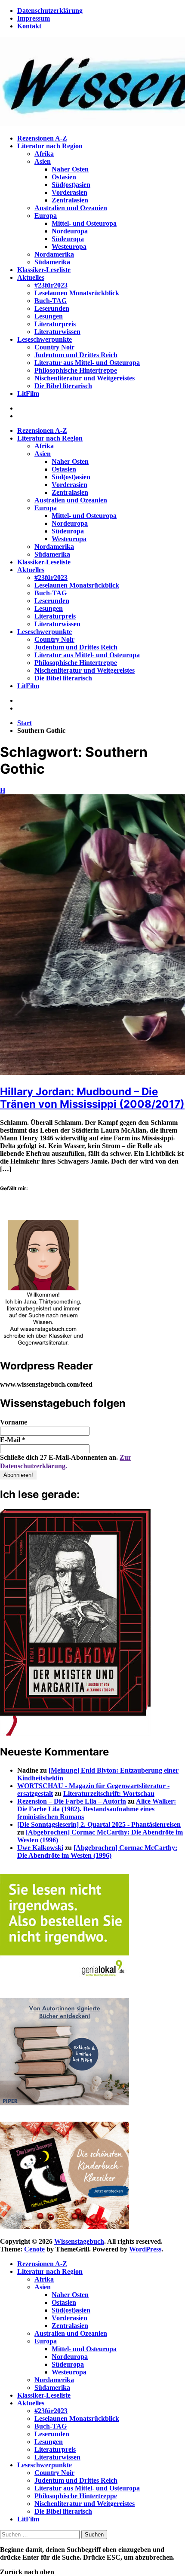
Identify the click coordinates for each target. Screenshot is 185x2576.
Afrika (44, 154)
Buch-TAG (51, 301)
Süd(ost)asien (71, 185)
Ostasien (64, 177)
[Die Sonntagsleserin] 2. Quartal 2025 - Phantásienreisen (99, 1824)
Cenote (34, 2249)
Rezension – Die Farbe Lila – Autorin (72, 1801)
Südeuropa (68, 239)
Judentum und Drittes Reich (76, 355)
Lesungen (49, 316)
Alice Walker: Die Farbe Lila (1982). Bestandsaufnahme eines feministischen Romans (97, 1809)
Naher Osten (70, 169)
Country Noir (54, 347)
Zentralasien (70, 200)
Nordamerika (54, 254)
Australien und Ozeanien (71, 208)
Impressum (34, 18)
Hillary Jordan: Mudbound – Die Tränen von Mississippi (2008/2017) (92, 1098)
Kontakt (29, 26)
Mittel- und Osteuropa (84, 223)
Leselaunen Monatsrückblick (77, 293)
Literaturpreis (55, 324)
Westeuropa (69, 247)
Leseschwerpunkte (45, 339)
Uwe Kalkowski (40, 1848)
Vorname (14, 1422)
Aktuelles (31, 277)
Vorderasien (69, 192)
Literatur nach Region (50, 146)
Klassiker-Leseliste (44, 270)
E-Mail (13, 1440)
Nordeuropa (70, 231)
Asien (43, 161)
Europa (46, 216)
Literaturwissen (57, 332)
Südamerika (52, 262)
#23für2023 (51, 285)
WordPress (145, 2249)
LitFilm (28, 394)
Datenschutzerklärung (50, 11)
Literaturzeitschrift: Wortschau (109, 1793)
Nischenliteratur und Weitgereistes (85, 378)
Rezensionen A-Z (42, 138)
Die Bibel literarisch (63, 386)
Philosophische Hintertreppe (76, 370)
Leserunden (52, 308)
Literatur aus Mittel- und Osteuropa (87, 363)
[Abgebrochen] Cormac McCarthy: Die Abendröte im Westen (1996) (97, 1852)
